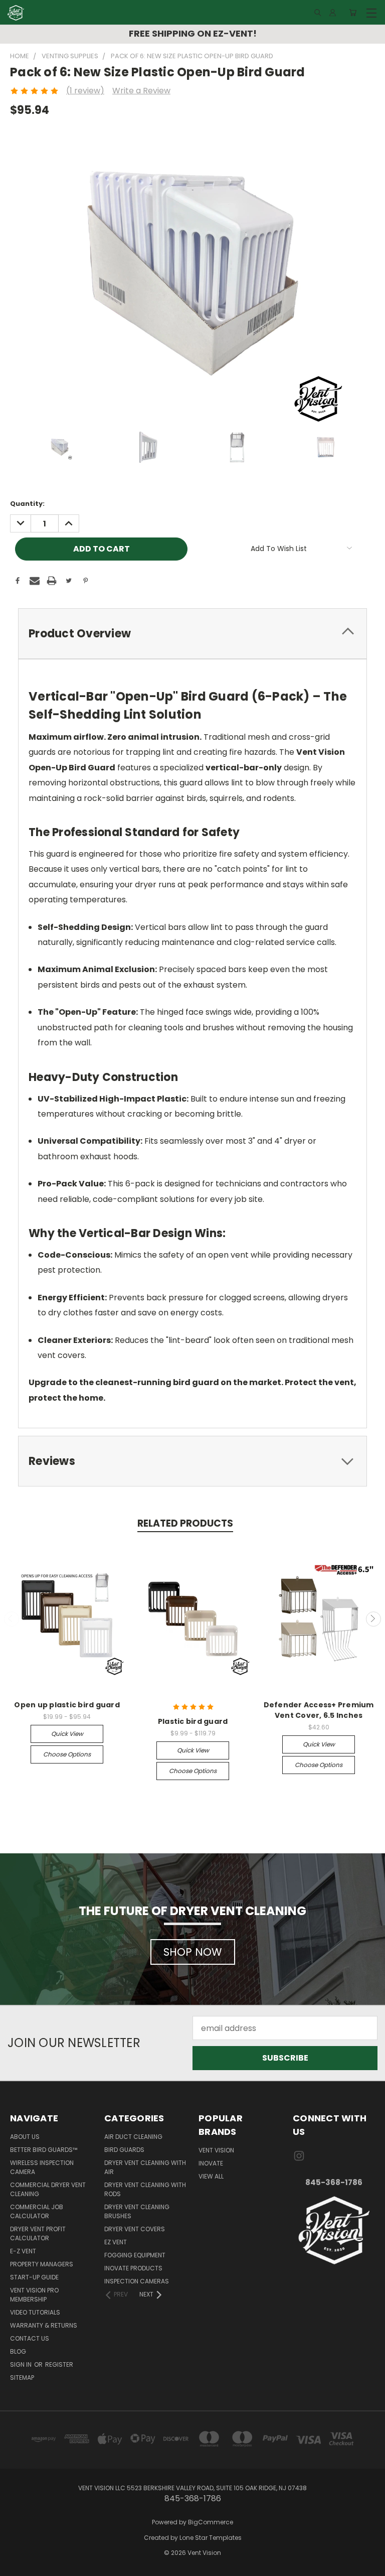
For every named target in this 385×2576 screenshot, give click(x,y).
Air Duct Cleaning (133, 2137)
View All (211, 2176)
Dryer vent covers (135, 2229)
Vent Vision (216, 2150)
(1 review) (85, 91)
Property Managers (42, 2264)
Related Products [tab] (185, 1523)
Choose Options (67, 1754)
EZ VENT (116, 2242)
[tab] (192, 634)
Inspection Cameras (137, 2281)
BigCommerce (211, 2522)
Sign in (22, 2364)
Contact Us (30, 2338)
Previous (12, 1619)
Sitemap (22, 2378)
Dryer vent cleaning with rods (145, 2189)
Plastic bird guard (193, 1721)
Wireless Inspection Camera (42, 2167)
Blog (18, 2351)
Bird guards (124, 2150)
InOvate (211, 2163)
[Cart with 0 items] (353, 13)
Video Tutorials (35, 2312)
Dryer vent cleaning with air (145, 2167)
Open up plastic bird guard (67, 1705)
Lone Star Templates (211, 2538)
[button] (334, 2230)
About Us (25, 2137)
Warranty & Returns (44, 2325)
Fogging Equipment (135, 2255)
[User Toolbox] (333, 13)
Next (373, 1619)
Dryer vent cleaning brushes (137, 2211)
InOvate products (133, 2268)
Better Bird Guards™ (44, 2150)
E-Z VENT (23, 2251)
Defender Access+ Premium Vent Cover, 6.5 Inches (319, 1710)
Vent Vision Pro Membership (34, 2295)
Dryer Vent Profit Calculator (38, 2233)
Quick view (67, 1734)
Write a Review (141, 91)
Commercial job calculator (37, 2211)
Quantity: (27, 504)
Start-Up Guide (34, 2277)
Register (59, 2364)
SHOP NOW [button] (193, 1952)
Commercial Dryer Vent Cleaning (48, 2189)
